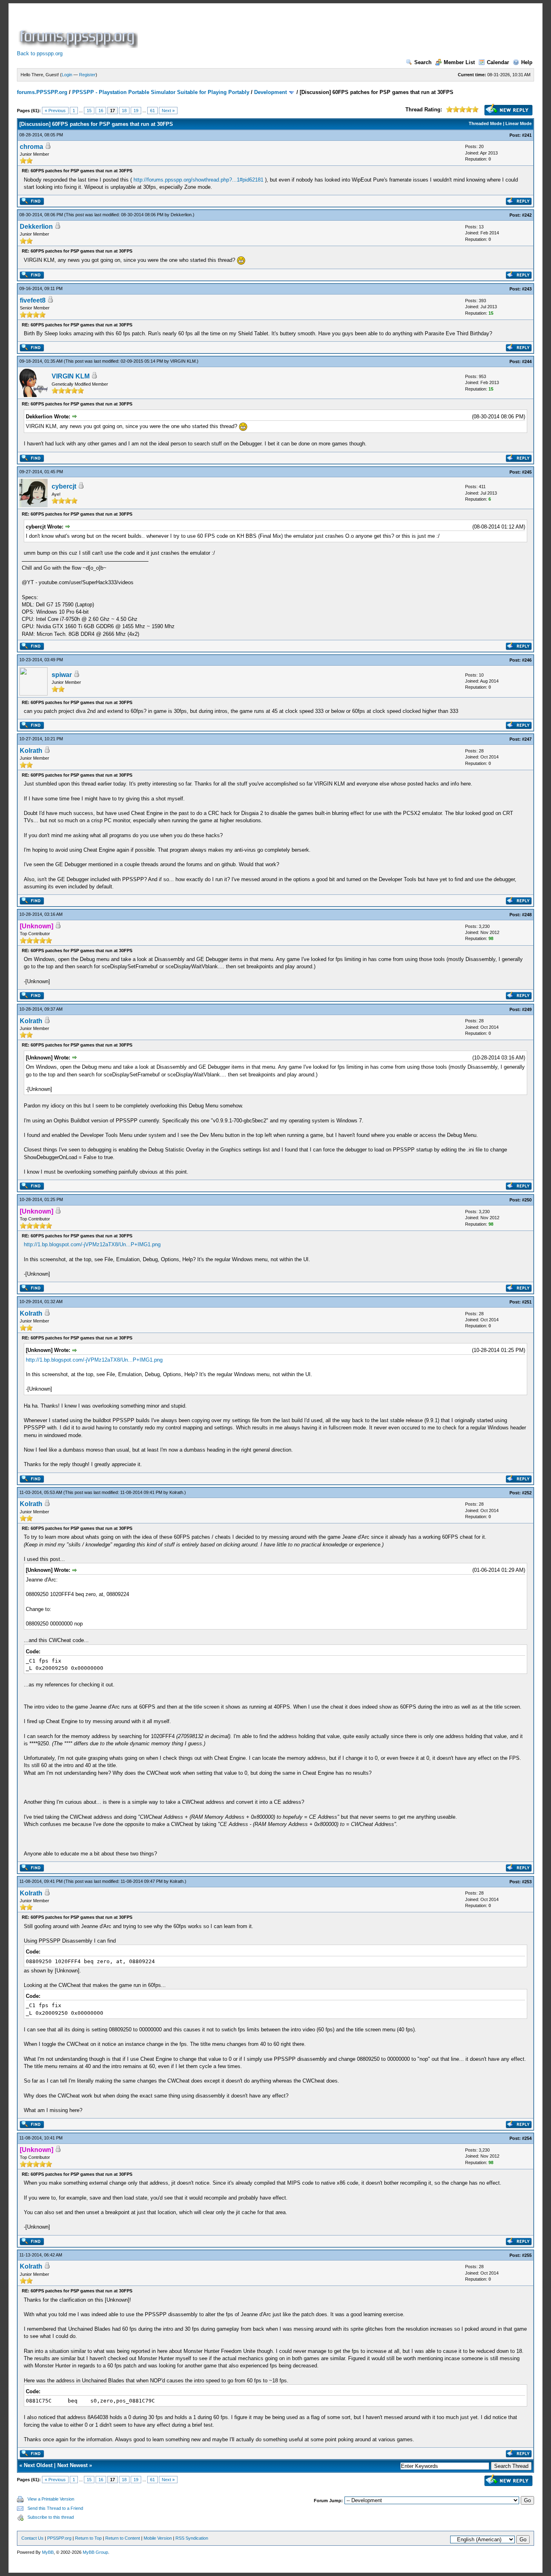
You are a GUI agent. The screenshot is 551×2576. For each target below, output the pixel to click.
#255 (527, 2255)
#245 (527, 472)
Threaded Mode (485, 123)
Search (423, 62)
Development (270, 92)
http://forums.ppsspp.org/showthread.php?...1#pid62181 (198, 180)
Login (67, 75)
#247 (527, 739)
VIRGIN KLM (183, 361)
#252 (527, 1493)
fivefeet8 (33, 300)
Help (527, 62)
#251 (527, 1302)
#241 (527, 135)
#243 (527, 289)
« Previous (55, 111)
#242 (527, 215)
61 (152, 111)
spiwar (62, 675)
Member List (459, 62)
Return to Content (123, 2538)
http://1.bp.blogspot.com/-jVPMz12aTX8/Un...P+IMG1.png (92, 1244)
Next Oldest (38, 2465)
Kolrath (31, 751)
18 (124, 111)
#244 (527, 361)
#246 (527, 660)
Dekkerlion (181, 215)
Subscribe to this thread (51, 2517)
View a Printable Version (51, 2499)
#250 (527, 1200)
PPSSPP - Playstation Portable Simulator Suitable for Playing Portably (161, 92)
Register (87, 75)
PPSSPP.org (59, 2538)
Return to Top (88, 2538)
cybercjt (64, 486)
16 (101, 111)
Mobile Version (158, 2538)
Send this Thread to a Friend (55, 2508)
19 (136, 111)
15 (89, 111)
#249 (527, 1009)
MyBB (48, 2552)
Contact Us (32, 2538)
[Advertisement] (286, 30)
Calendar (498, 62)
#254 (527, 2138)
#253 (527, 1882)
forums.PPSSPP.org (42, 92)
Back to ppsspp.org (40, 53)
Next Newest (72, 2465)
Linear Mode (519, 123)
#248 (527, 915)
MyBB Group (95, 2552)
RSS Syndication (192, 2538)
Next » (168, 111)
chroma (31, 147)
